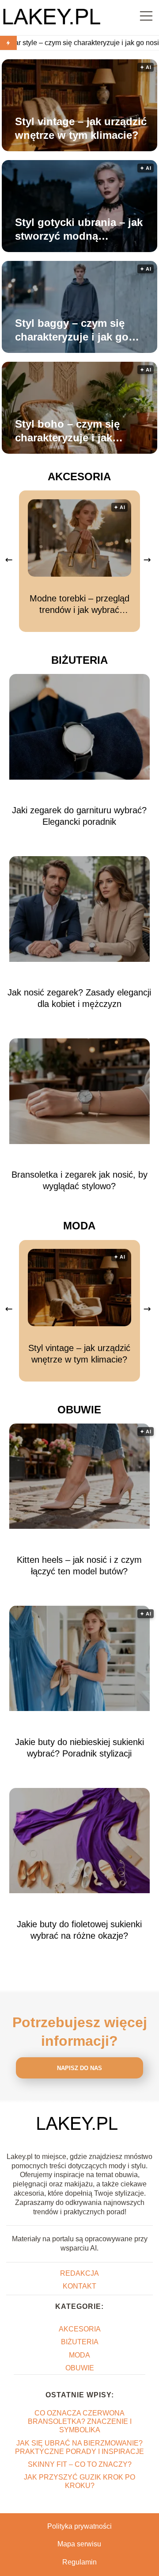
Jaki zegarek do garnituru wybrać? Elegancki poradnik (79, 816)
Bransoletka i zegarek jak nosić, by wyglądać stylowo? (79, 1180)
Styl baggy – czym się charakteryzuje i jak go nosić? (72, 330)
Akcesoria (79, 477)
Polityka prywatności (79, 2526)
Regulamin (79, 2562)
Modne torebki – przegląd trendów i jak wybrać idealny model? (79, 605)
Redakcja (79, 2273)
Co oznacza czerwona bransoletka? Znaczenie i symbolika (80, 2421)
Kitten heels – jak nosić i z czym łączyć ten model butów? (79, 1566)
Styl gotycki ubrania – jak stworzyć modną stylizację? (79, 230)
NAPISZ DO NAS (79, 2068)
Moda (79, 1226)
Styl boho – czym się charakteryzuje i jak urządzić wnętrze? (67, 431)
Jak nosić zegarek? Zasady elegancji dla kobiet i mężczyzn (79, 998)
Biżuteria (79, 660)
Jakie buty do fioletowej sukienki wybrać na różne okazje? (79, 1930)
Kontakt (79, 2286)
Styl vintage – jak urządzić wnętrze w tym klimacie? (81, 128)
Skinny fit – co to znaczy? (80, 2464)
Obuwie (79, 1410)
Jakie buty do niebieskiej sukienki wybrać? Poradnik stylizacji (79, 1748)
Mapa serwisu (79, 2544)
